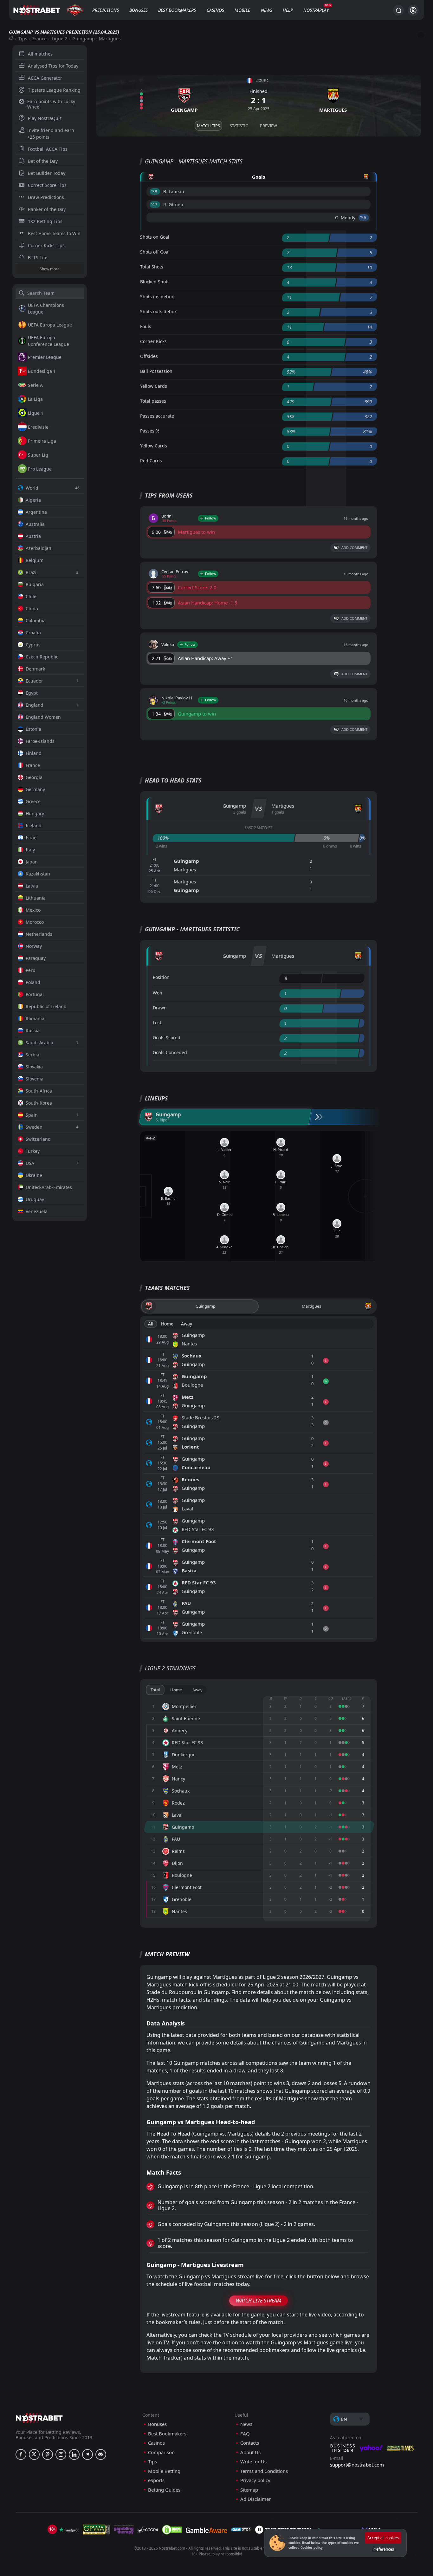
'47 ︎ (155, 205)
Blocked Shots (155, 282)
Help (288, 10)
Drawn (160, 1008)
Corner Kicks (153, 341)
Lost (157, 1023)
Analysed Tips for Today (53, 66)
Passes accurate (157, 416)
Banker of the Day (47, 209)
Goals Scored (167, 1037)
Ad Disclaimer (255, 2499)
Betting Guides (164, 2490)
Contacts (250, 2443)
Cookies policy (312, 2547)
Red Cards (151, 461)
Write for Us (253, 2462)
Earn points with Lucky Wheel (51, 104)
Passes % (150, 431)
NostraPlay (316, 10)
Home (167, 1324)
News (267, 10)
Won (158, 993)
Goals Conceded (170, 1052)
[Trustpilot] (69, 2530)
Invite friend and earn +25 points (51, 134)
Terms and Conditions (264, 2471)
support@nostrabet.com (357, 2465)
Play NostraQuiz (45, 118)
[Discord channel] (101, 2454)
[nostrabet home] (39, 2418)
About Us (250, 2452)
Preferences (383, 2549)
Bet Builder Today (47, 173)
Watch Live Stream (259, 2301)
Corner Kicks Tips (46, 245)
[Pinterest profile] (48, 2454)
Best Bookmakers (177, 10)
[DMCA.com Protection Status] (172, 2530)
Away (187, 1324)
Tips (23, 39)
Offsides (149, 356)
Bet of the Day (43, 161)
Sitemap (249, 2490)
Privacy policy (255, 2480)
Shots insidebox (157, 297)
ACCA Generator (45, 78)
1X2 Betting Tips (45, 221)
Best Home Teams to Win (54, 233)
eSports (156, 2480)
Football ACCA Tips (48, 149)
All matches (40, 54)
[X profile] (34, 2454)
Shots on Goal (155, 237)
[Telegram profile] (87, 2454)
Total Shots (152, 267)
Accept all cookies (383, 2538)
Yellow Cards (154, 386)
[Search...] (398, 10)
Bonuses (139, 10)
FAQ (245, 2434)
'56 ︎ (364, 218)
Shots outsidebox (158, 311)
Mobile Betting (164, 2471)
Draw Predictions (46, 197)
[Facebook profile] (21, 2454)
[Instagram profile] (61, 2454)
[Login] (413, 10)
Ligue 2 (59, 39)
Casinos (215, 10)
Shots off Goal (155, 252)
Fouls (146, 326)
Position (161, 977)
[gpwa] (96, 2530)
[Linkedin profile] (74, 2454)
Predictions (106, 10)
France (39, 39)
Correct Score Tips (47, 185)
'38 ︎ (155, 192)
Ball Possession (156, 371)
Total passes (153, 401)
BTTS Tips (38, 258)
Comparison (161, 2452)
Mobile (242, 10)
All (151, 1324)
